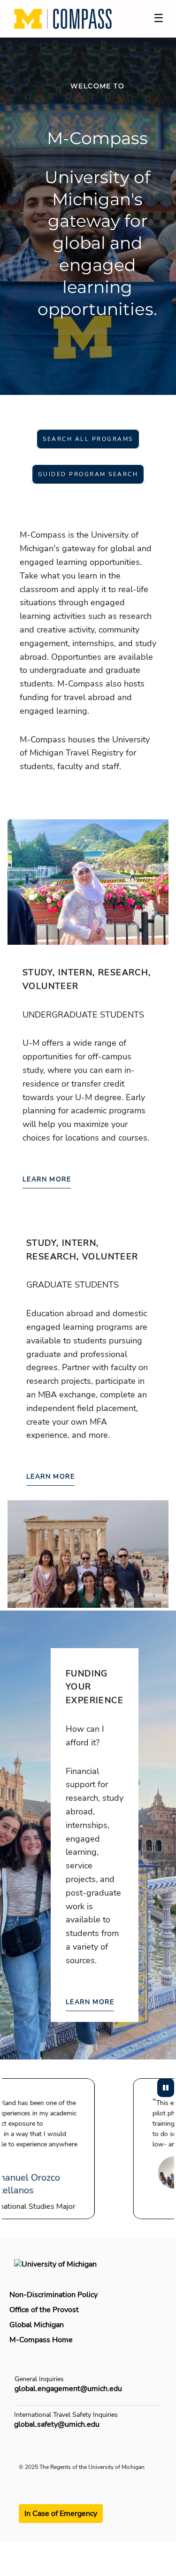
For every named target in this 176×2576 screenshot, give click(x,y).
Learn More (90, 2002)
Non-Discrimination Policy (54, 2295)
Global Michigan (37, 2325)
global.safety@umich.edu (57, 2424)
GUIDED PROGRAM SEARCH (88, 474)
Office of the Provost (44, 2310)
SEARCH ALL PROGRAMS (88, 439)
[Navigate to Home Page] (63, 19)
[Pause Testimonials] (166, 2088)
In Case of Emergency (61, 2514)
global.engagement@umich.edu (68, 2389)
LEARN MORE (47, 1179)
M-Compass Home (41, 2340)
